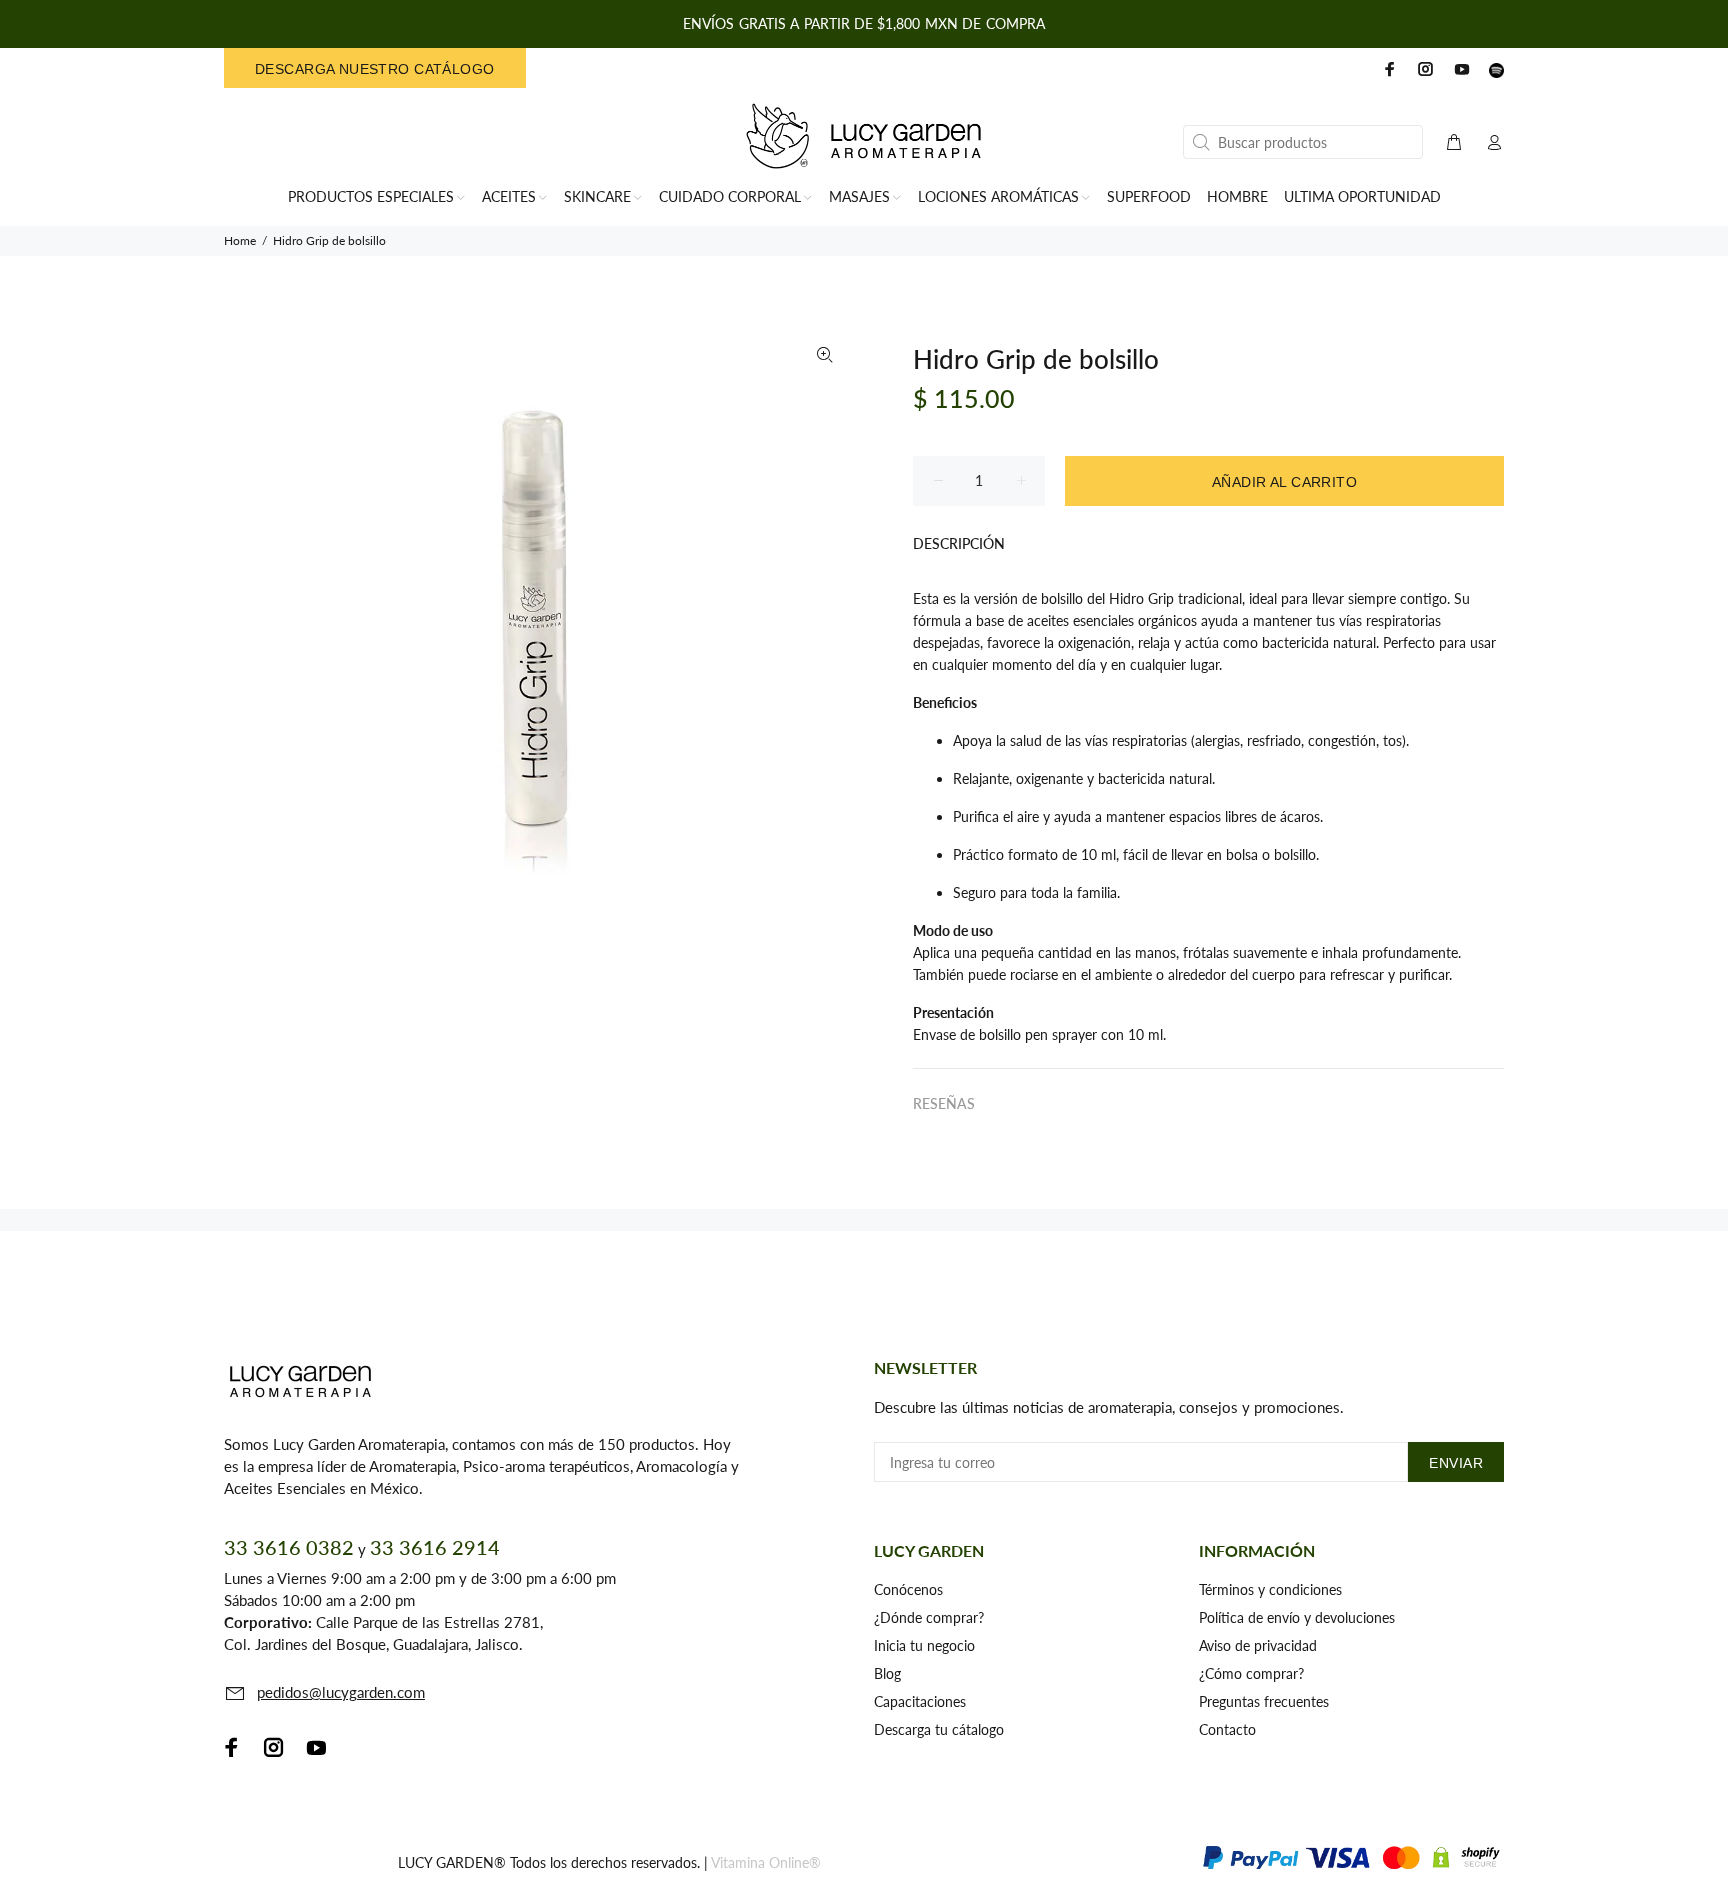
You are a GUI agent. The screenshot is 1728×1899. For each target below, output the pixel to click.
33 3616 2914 (435, 1547)
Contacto (1227, 1729)
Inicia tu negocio (924, 1645)
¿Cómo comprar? (1251, 1673)
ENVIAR (1456, 1463)
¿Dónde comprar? (929, 1617)
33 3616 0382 (289, 1547)
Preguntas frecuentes (1264, 1701)
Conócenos (908, 1589)
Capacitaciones (920, 1701)
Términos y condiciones (1270, 1589)
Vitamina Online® (766, 1862)
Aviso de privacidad (1258, 1645)
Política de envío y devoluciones (1297, 1617)
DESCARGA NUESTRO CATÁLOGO (375, 69)
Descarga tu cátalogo (939, 1729)
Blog (887, 1673)
